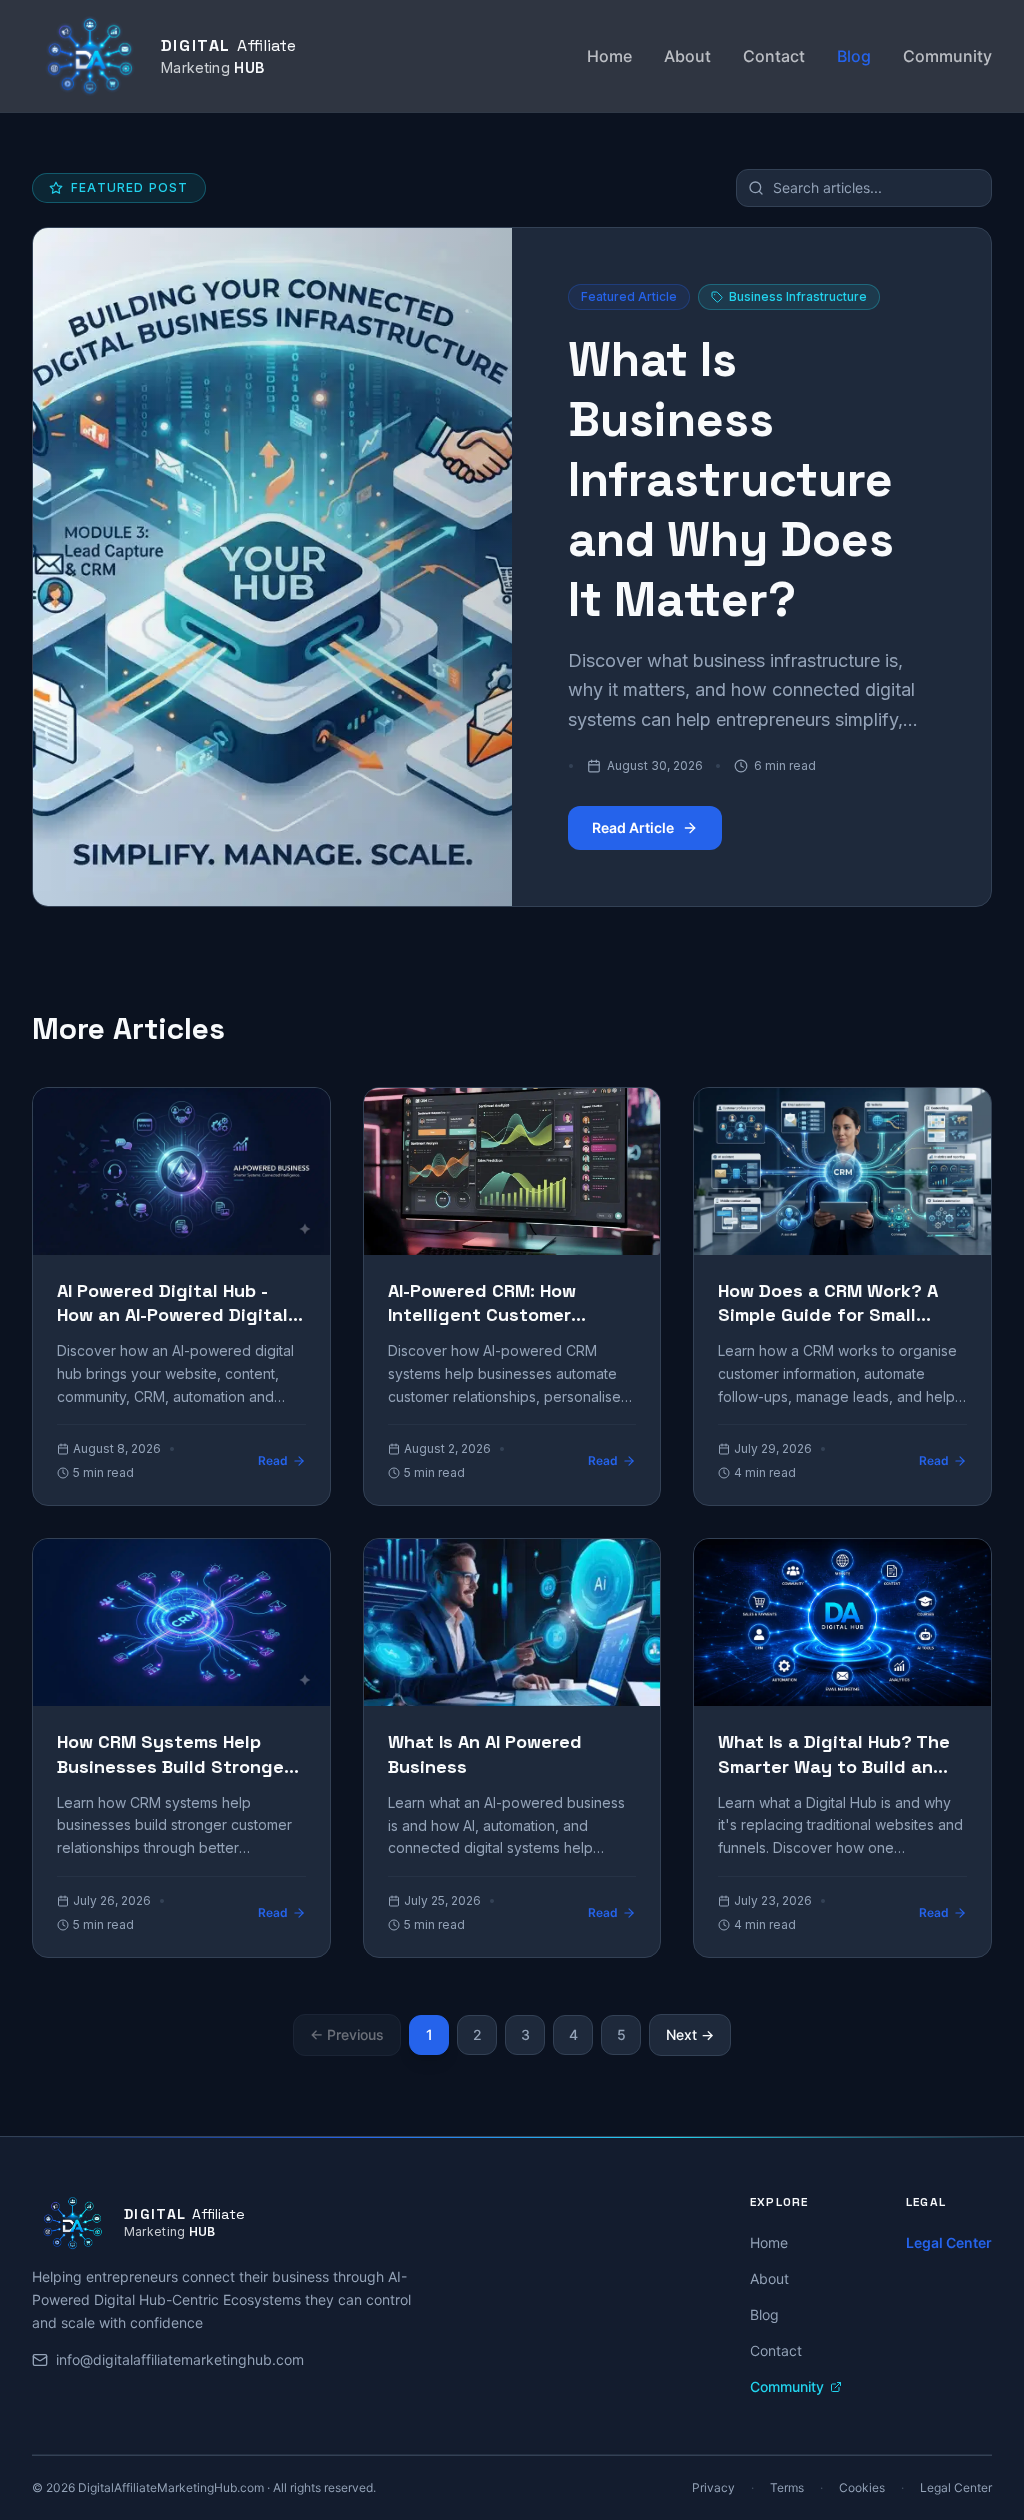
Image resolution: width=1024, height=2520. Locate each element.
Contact (774, 56)
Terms (787, 2487)
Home (609, 56)
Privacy (713, 2487)
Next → (690, 2034)
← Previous (347, 2034)
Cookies (862, 2487)
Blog (854, 56)
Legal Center (949, 2242)
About (687, 56)
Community (947, 56)
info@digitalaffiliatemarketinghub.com (180, 2359)
